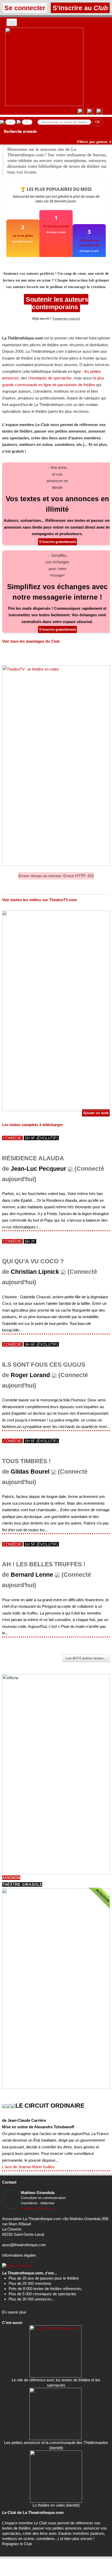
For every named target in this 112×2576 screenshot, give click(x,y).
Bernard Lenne (32, 1575)
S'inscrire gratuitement (57, 542)
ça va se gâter (23, 235)
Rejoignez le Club (17, 2544)
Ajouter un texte (96, 1113)
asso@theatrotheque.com (24, 2245)
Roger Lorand (30, 1375)
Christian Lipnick (35, 1272)
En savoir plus (14, 2312)
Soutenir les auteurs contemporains (56, 303)
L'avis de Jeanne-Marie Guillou (28, 2167)
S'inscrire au (79, 8)
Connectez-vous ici (66, 319)
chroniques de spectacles (50, 378)
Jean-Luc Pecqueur (38, 1169)
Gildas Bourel (30, 1472)
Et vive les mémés (56, 226)
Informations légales (19, 2255)
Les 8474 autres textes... (86, 1658)
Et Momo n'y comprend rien (89, 243)
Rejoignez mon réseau (38, 2208)
